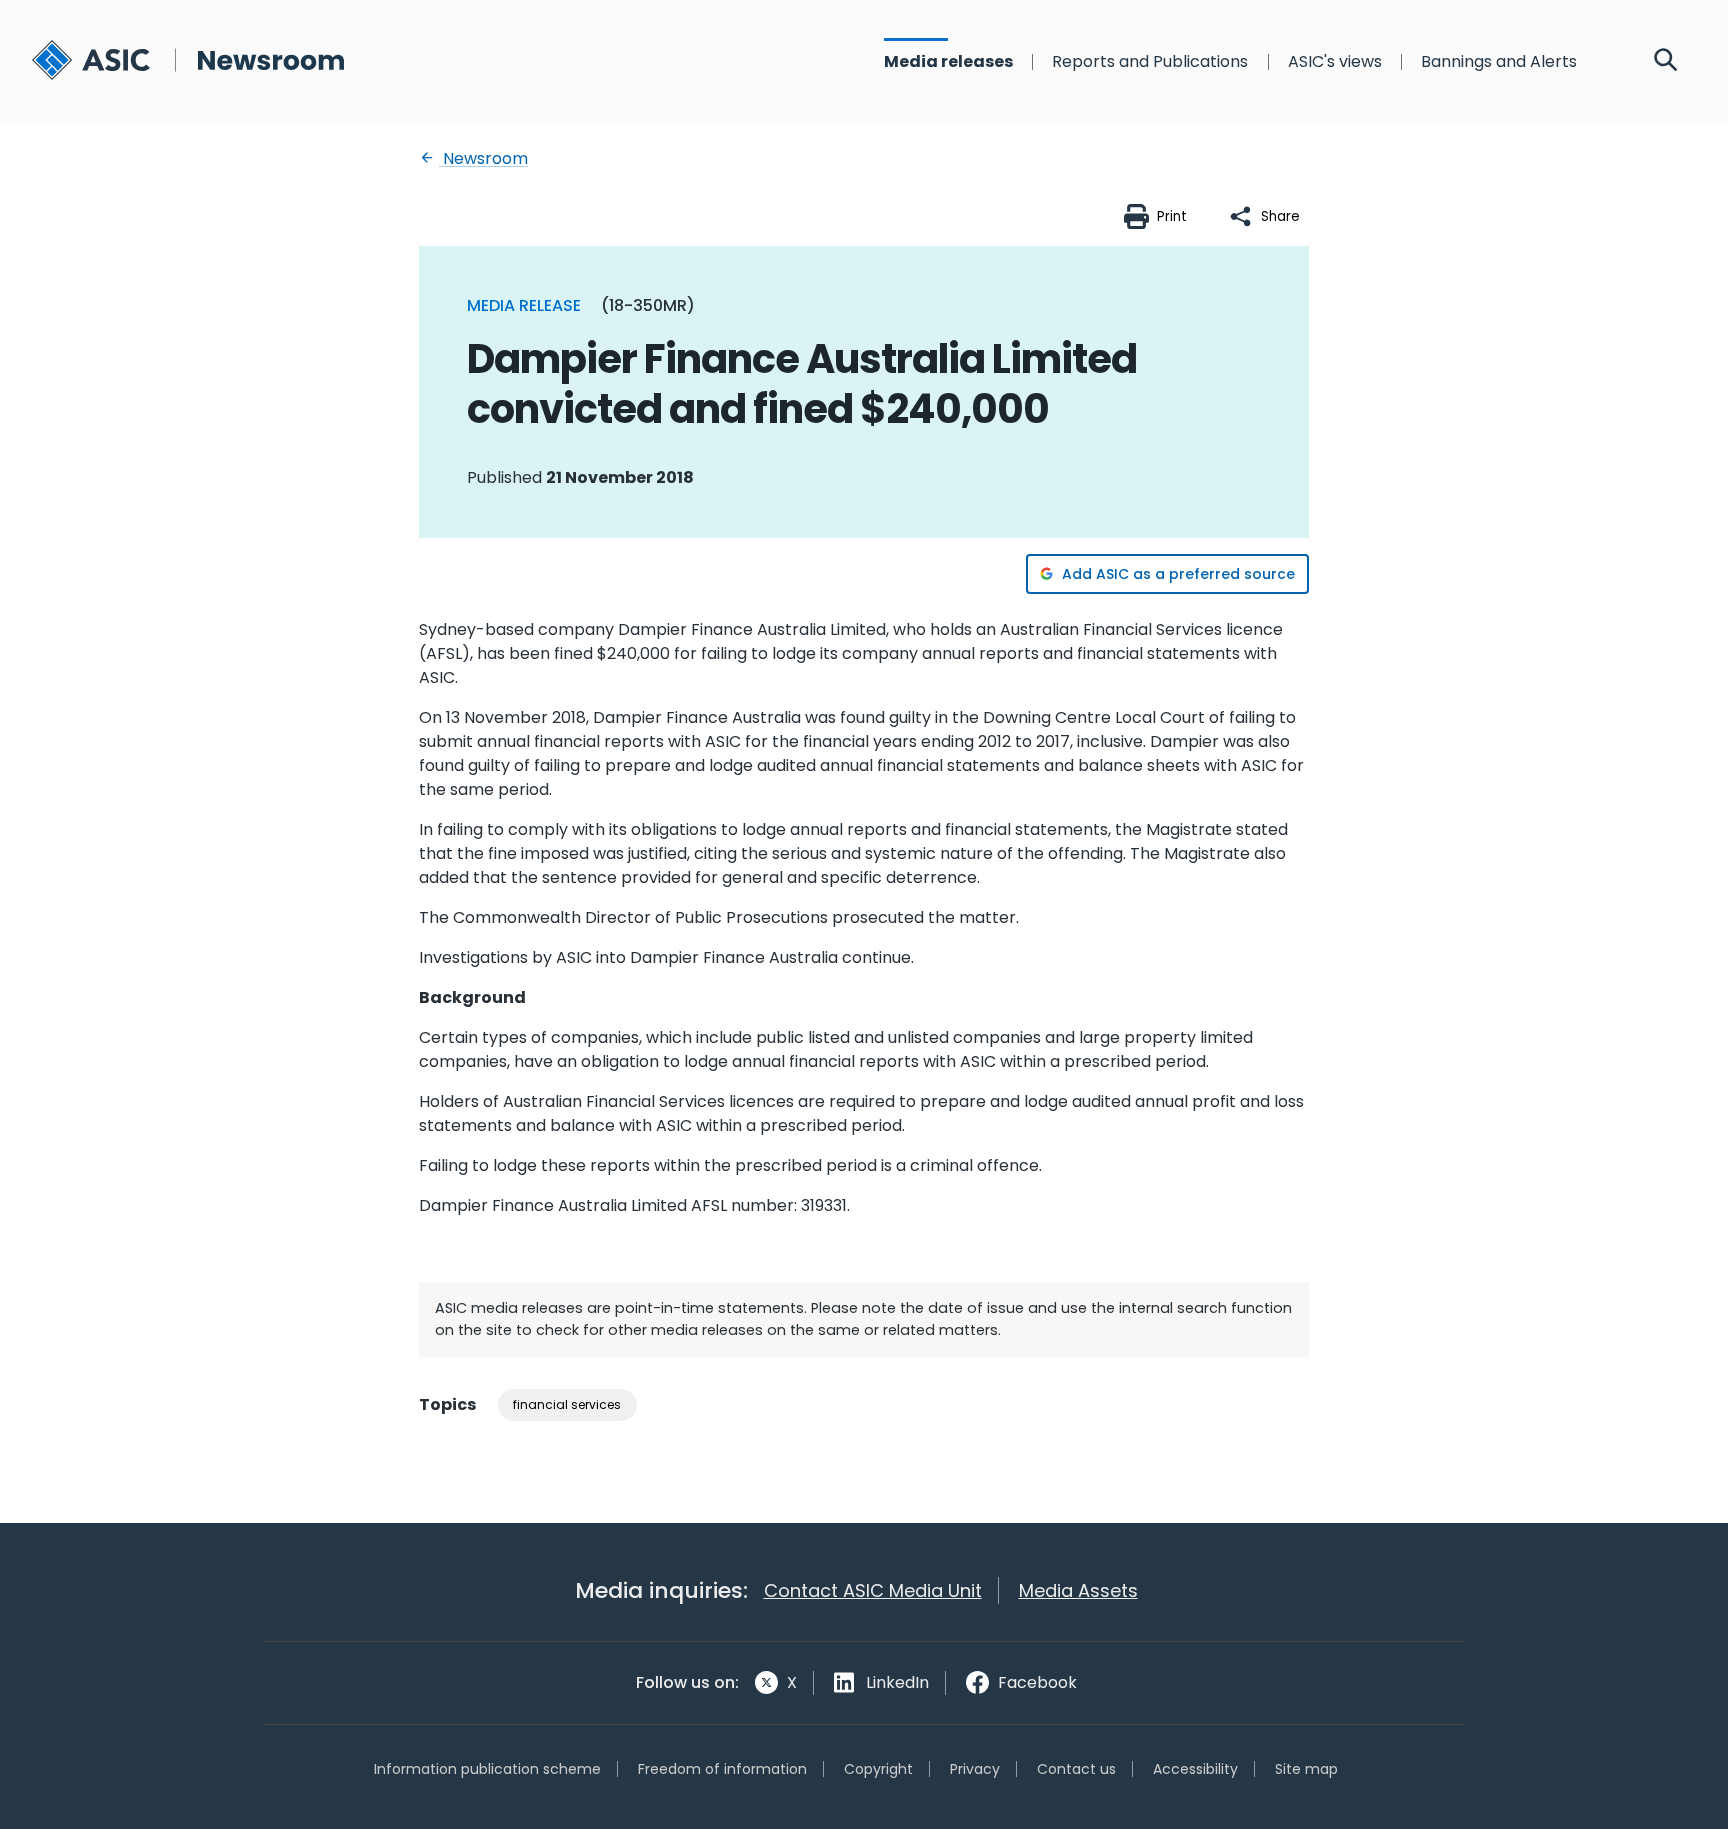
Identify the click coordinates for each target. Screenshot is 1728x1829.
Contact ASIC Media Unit (873, 1590)
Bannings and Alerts (1499, 62)
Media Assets (1078, 1590)
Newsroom (483, 158)
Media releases (948, 62)
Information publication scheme (487, 1769)
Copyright (878, 1769)
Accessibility (1195, 1769)
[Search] (1666, 62)
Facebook (1037, 1682)
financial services (567, 1404)
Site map (1306, 1769)
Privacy (975, 1769)
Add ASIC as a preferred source (1178, 574)
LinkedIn (897, 1682)
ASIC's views (1335, 62)
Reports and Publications (1150, 62)
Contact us (1076, 1769)
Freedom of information (722, 1769)
